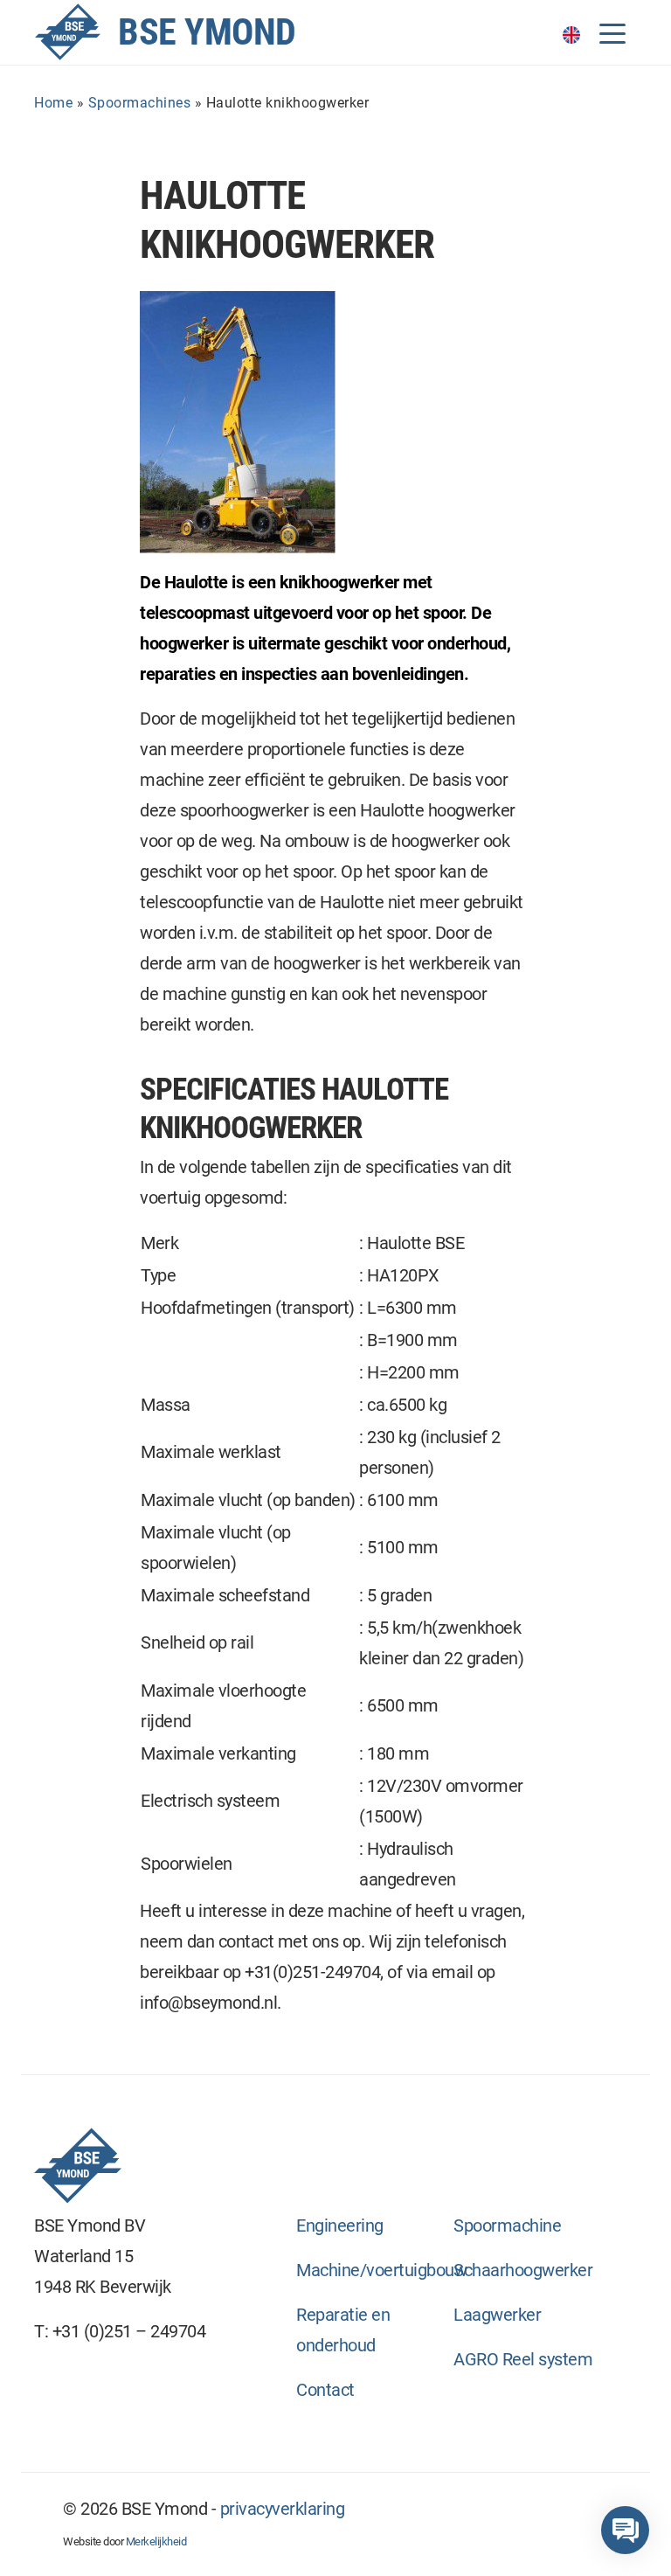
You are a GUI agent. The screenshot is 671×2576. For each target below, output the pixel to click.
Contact (325, 2390)
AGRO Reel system (523, 2359)
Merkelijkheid (156, 2541)
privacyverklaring (283, 2509)
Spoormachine (507, 2225)
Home (53, 103)
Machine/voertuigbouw (381, 2270)
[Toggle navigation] (612, 32)
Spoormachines (140, 103)
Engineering (340, 2225)
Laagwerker (497, 2315)
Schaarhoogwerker (523, 2270)
